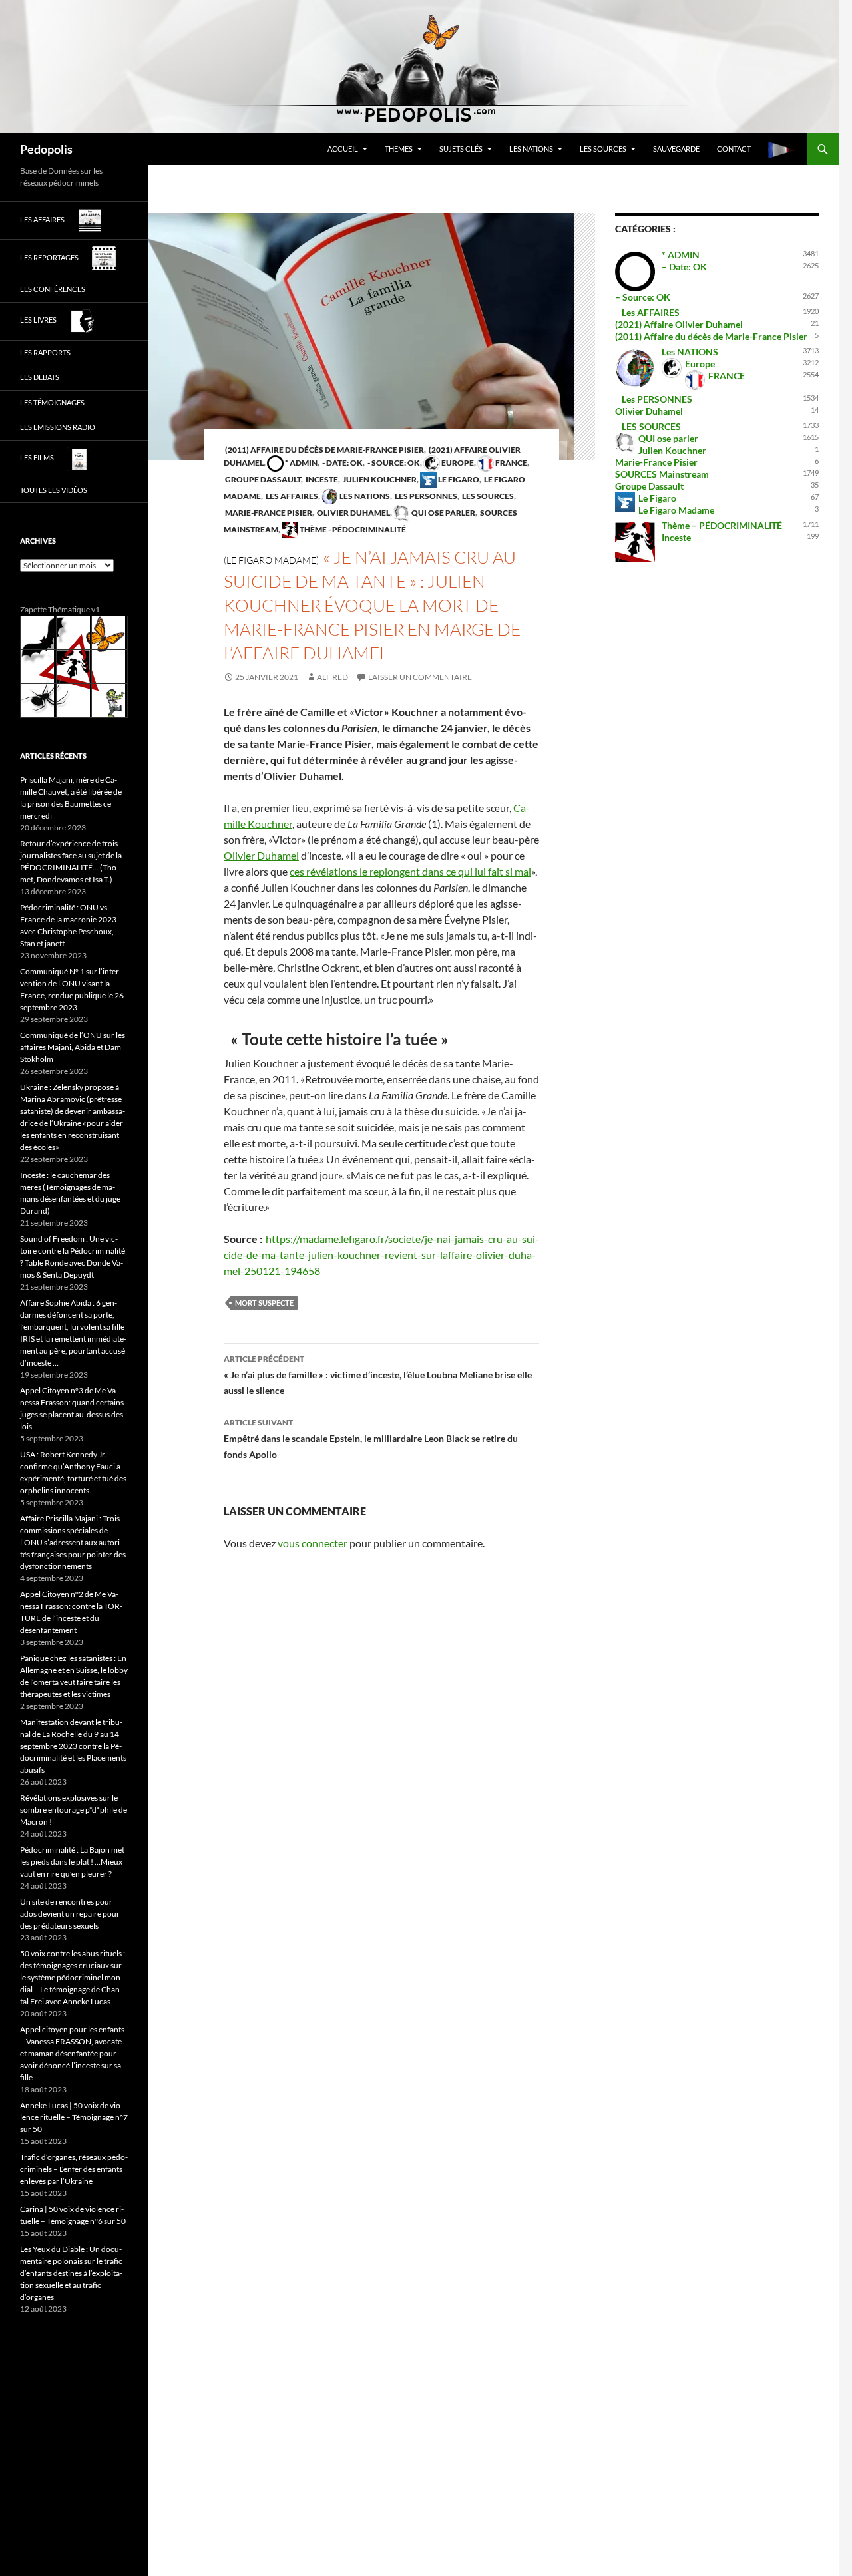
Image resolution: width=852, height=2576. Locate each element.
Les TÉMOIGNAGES (52, 402)
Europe (457, 463)
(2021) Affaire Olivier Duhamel (679, 324)
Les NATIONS (531, 149)
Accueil (343, 149)
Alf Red (332, 677)
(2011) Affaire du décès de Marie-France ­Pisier (324, 450)
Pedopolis (46, 149)
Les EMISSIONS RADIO (58, 427)
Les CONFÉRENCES (53, 289)
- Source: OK (393, 463)
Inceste (321, 479)
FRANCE (511, 463)
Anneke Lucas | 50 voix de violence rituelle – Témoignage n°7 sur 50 (74, 2117)
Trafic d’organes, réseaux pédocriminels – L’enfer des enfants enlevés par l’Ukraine (74, 2169)
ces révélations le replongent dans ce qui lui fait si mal (410, 871)
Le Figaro (458, 479)
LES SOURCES (603, 149)
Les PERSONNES (425, 496)
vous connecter (313, 1543)
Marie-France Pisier (268, 513)
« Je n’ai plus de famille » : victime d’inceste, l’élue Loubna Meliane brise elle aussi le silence (378, 1375)
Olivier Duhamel (353, 513)
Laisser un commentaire (420, 677)
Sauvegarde (676, 149)
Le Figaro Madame (676, 510)
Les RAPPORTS (45, 352)
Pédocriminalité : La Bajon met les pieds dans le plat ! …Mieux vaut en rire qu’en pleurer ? (72, 1862)
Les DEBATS (40, 377)
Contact (734, 149)
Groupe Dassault (262, 479)
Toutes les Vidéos (54, 490)
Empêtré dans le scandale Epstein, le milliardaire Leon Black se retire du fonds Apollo (371, 1439)
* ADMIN (301, 463)
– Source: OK (643, 297)
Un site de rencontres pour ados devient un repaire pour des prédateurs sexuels (70, 1914)
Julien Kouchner (379, 479)
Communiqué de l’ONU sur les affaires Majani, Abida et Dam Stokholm (73, 1047)
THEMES (399, 149)
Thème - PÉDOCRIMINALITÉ (352, 529)
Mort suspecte (264, 1303)
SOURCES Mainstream (662, 474)
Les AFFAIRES (291, 496)
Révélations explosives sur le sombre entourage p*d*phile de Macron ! (74, 1810)
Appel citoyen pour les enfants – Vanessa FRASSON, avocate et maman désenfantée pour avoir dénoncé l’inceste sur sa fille (72, 2053)
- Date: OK (342, 463)
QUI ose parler (443, 513)
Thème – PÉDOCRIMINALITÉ (722, 525)
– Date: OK (684, 267)
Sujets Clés (461, 149)
